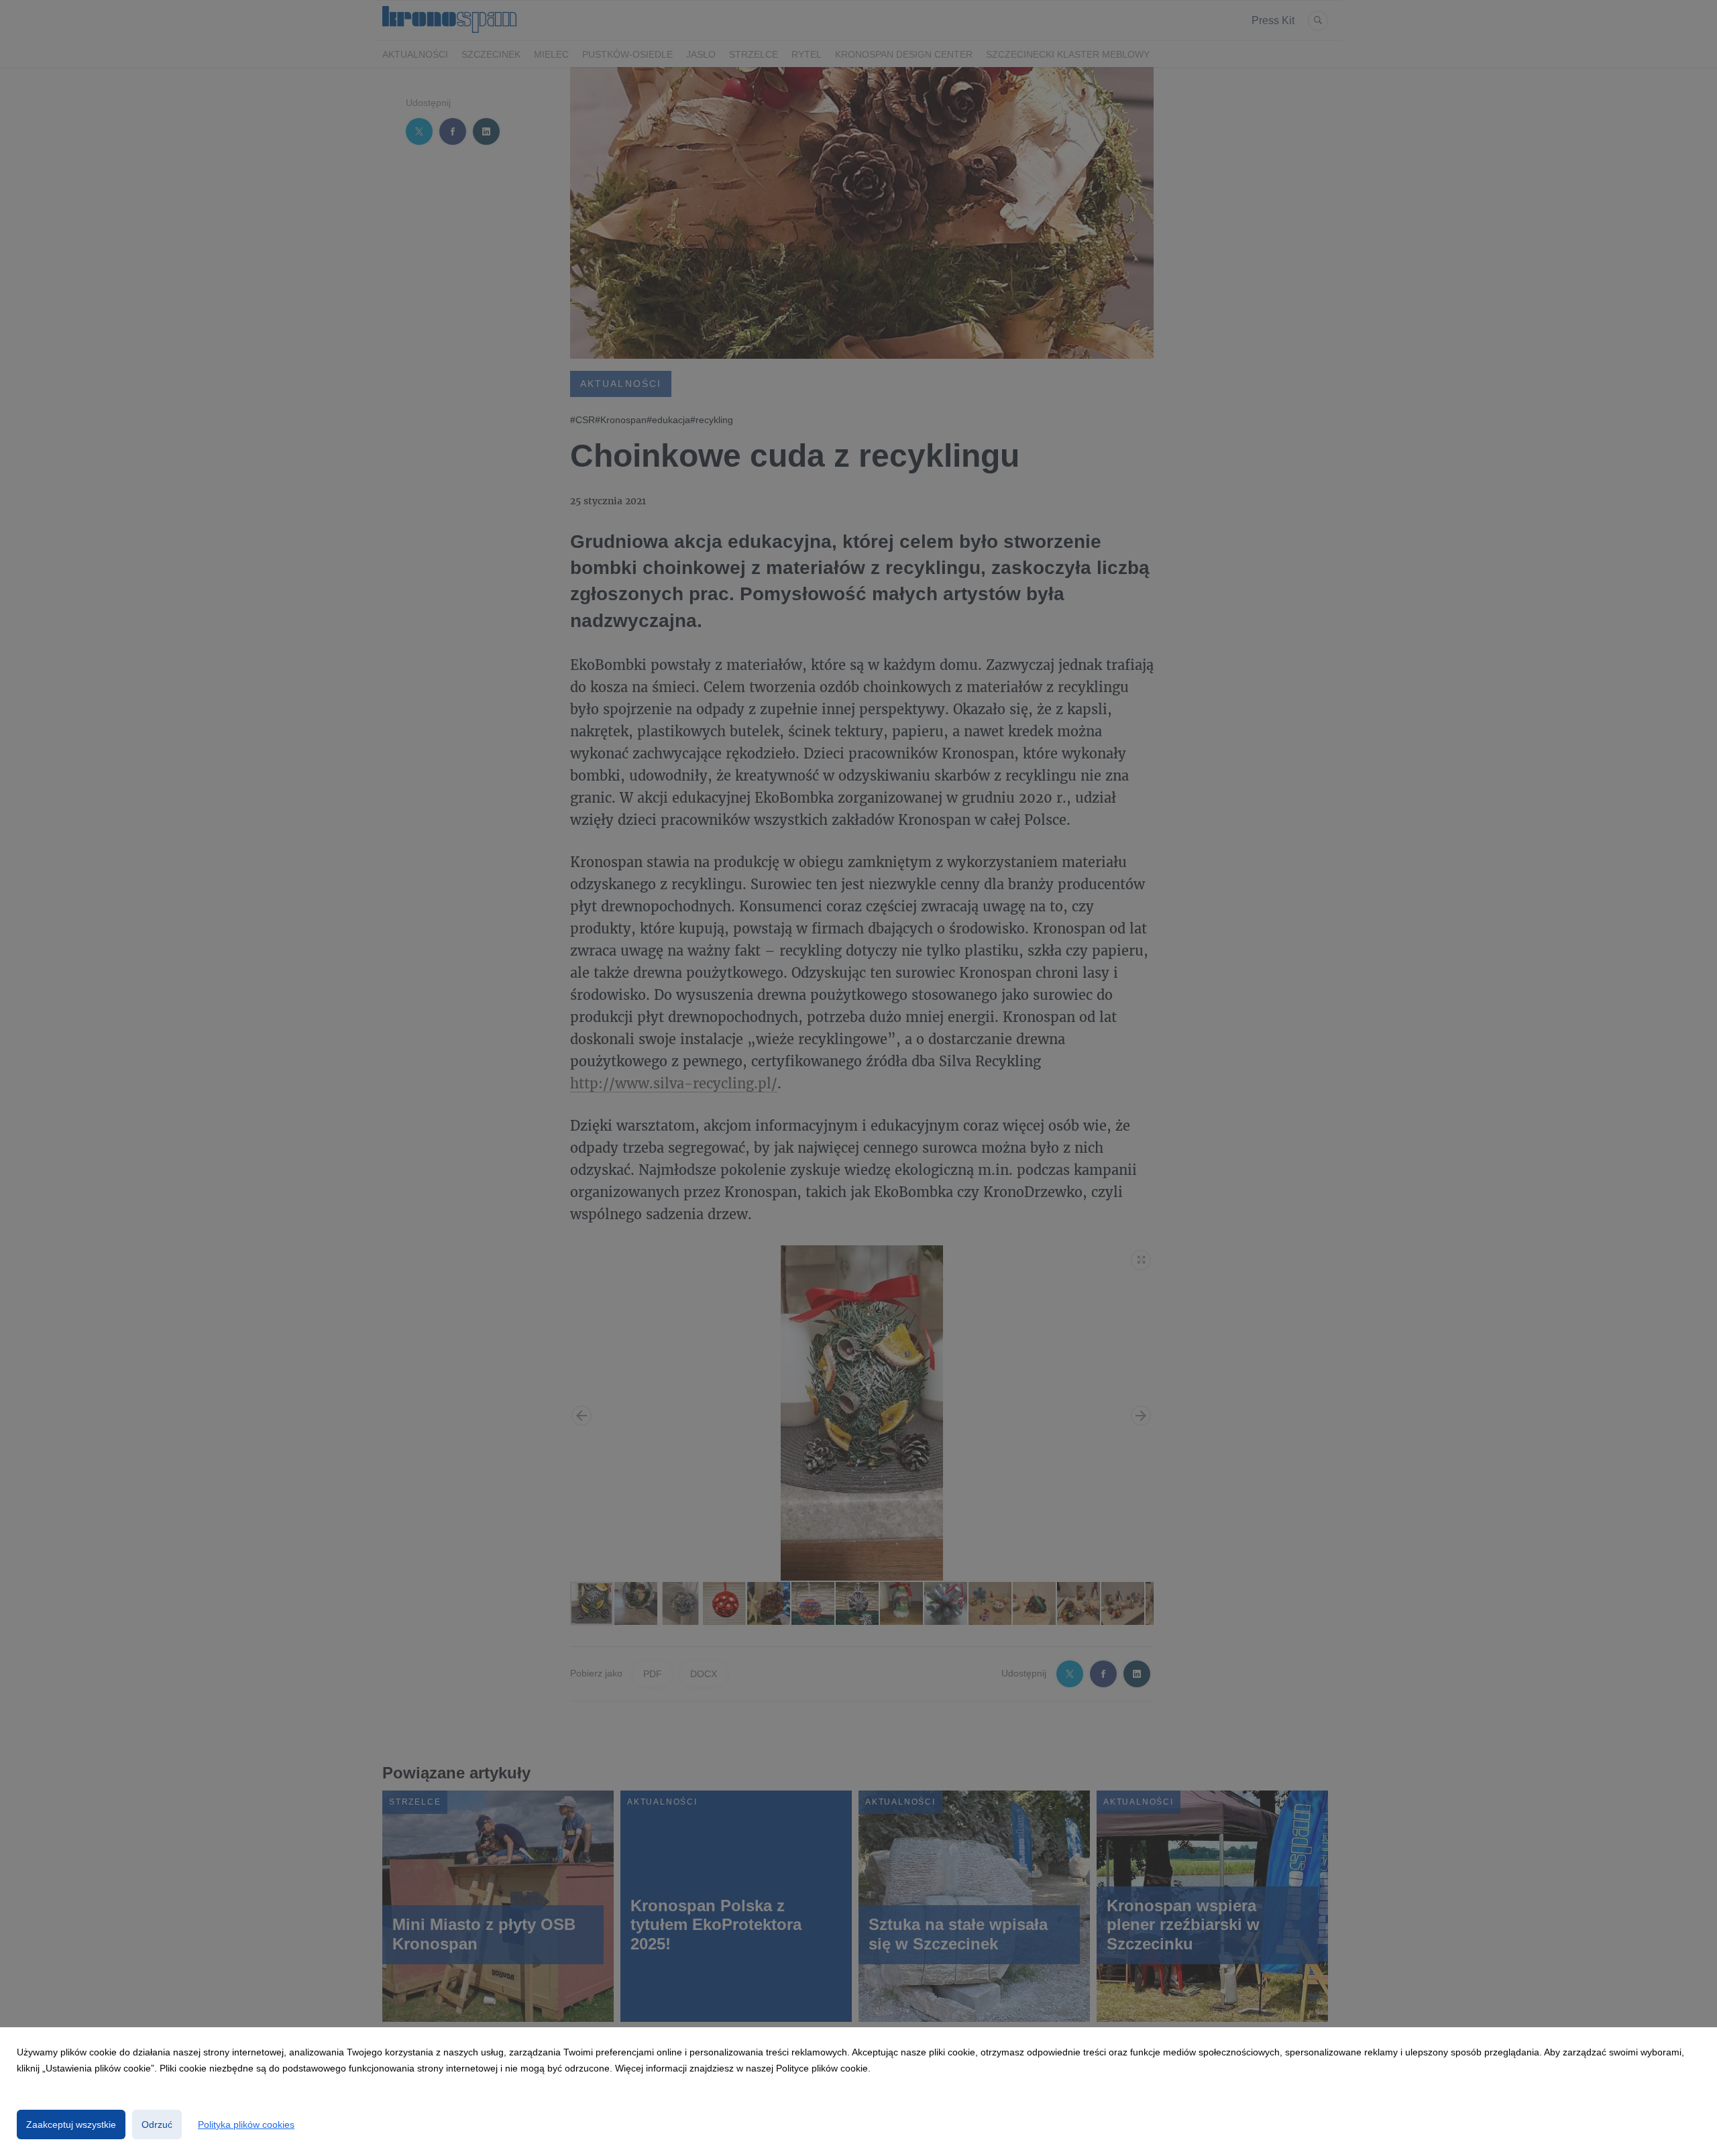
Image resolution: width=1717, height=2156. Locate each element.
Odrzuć (157, 2124)
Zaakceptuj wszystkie (71, 2124)
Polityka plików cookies (246, 2124)
